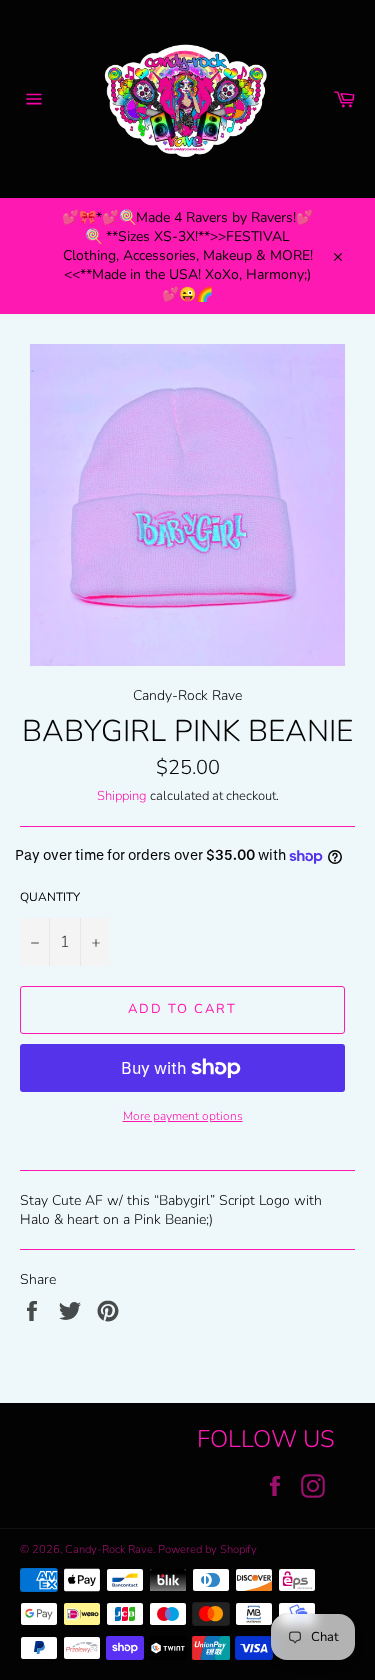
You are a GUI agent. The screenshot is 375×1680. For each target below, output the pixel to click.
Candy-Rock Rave (109, 1549)
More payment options (183, 1116)
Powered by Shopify (207, 1549)
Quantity (50, 897)
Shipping (122, 796)
